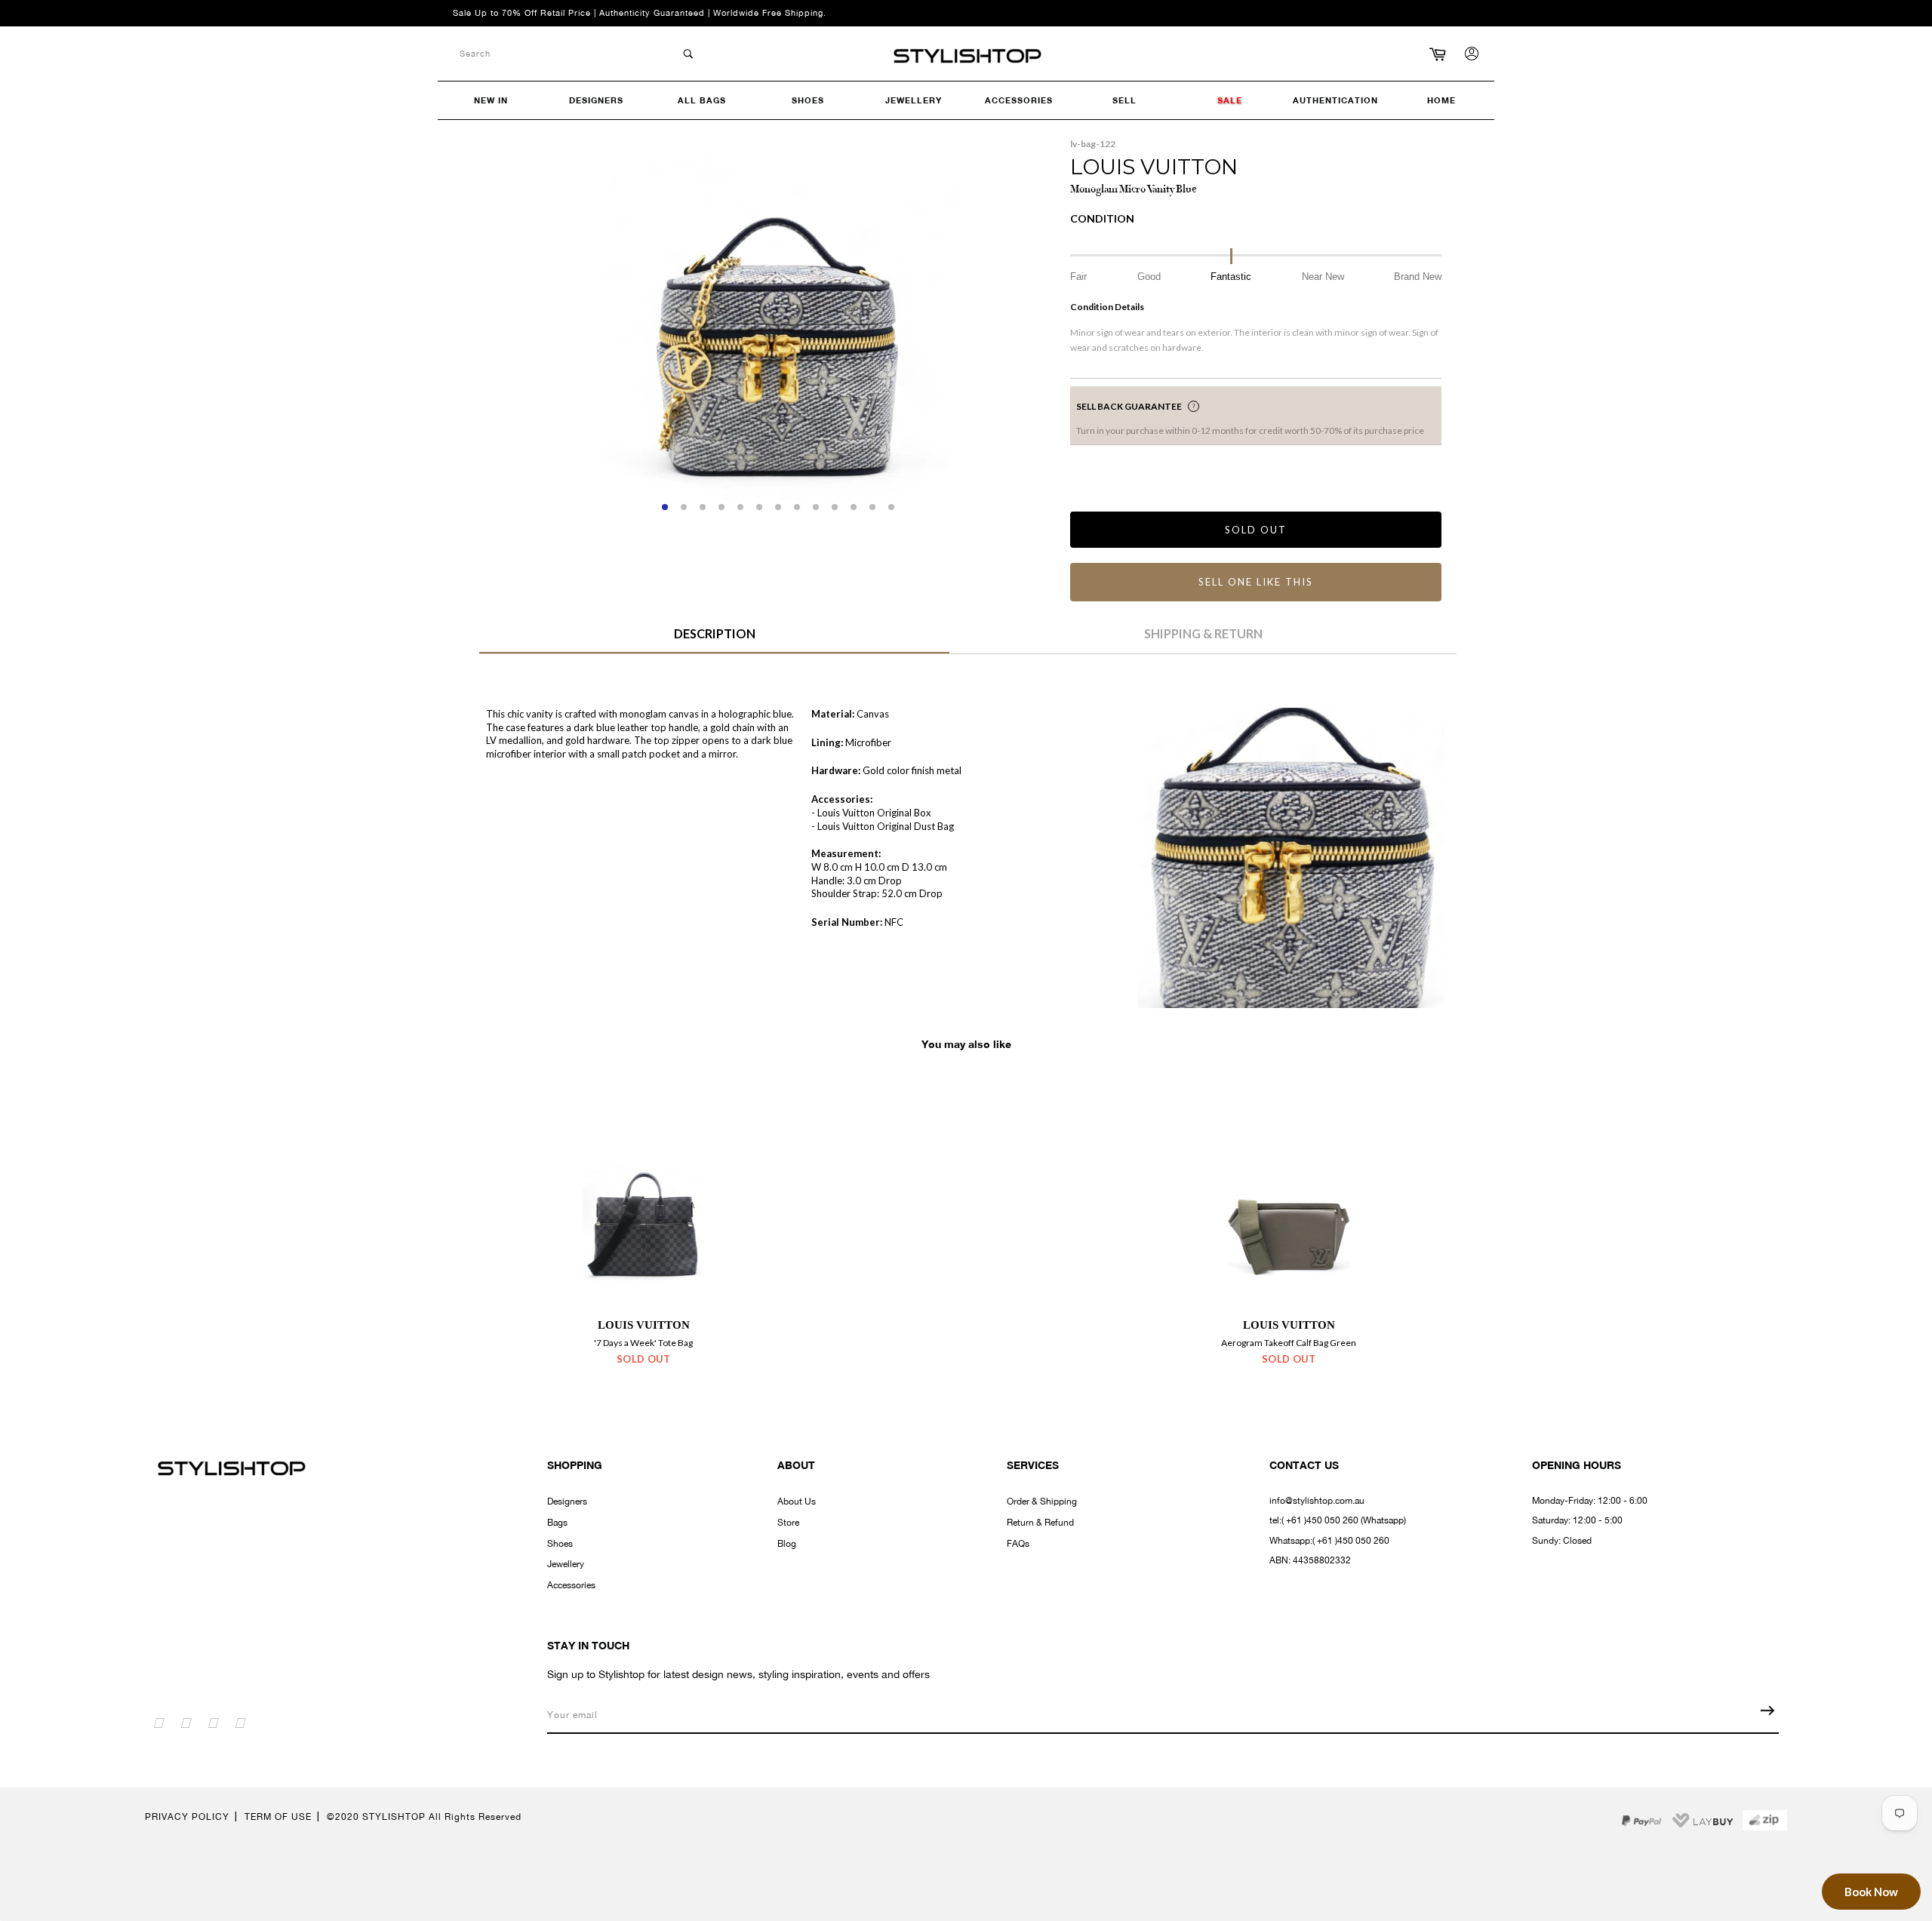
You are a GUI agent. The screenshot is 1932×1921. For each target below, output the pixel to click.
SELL (1124, 100)
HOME (1441, 100)
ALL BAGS (702, 100)
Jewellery (566, 1564)
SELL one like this (1255, 582)
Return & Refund (1040, 1523)
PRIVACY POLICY (187, 1817)
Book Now (1871, 1892)
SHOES (808, 100)
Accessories (571, 1585)
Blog (787, 1544)
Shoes (560, 1544)
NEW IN (491, 100)
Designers (567, 1501)
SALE (1230, 100)
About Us (797, 1501)
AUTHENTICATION (1335, 100)
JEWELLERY (914, 100)
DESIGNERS (596, 100)
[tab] (714, 639)
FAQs (1018, 1544)
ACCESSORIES (1019, 100)
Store (788, 1523)
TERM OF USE (278, 1817)
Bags (557, 1523)
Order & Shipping (1042, 1501)
